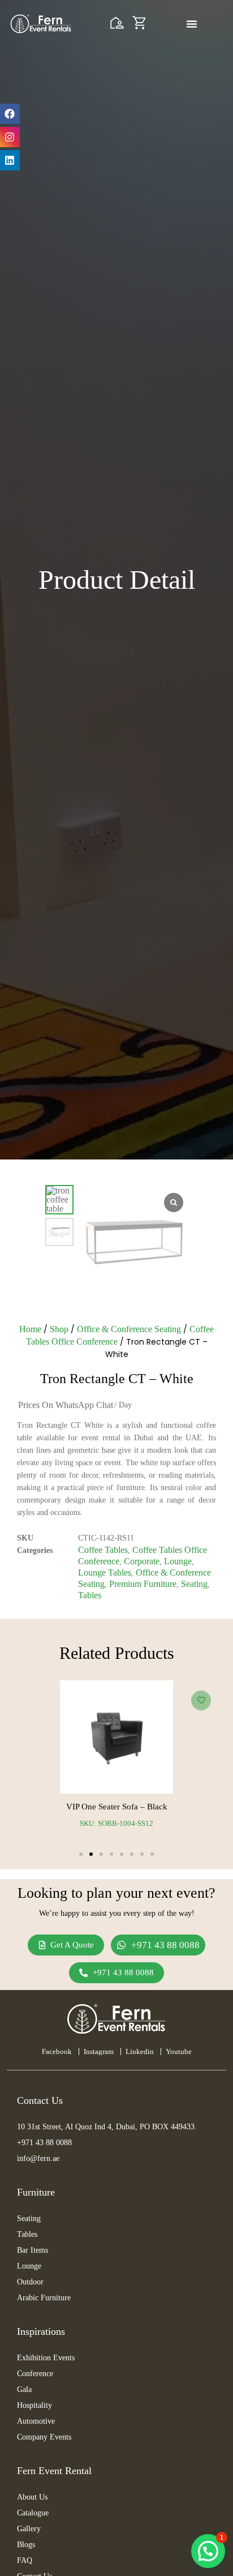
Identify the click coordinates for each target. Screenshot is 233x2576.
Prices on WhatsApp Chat (66, 1405)
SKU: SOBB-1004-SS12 (116, 1823)
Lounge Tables (105, 1572)
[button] (81, 1854)
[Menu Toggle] (192, 24)
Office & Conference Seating (129, 1329)
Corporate (142, 1561)
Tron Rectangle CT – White (117, 1379)
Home (30, 1329)
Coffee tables (103, 1550)
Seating (194, 1584)
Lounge (178, 1561)
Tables (90, 1595)
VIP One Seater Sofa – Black (117, 1807)
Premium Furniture (143, 1584)
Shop (59, 1329)
